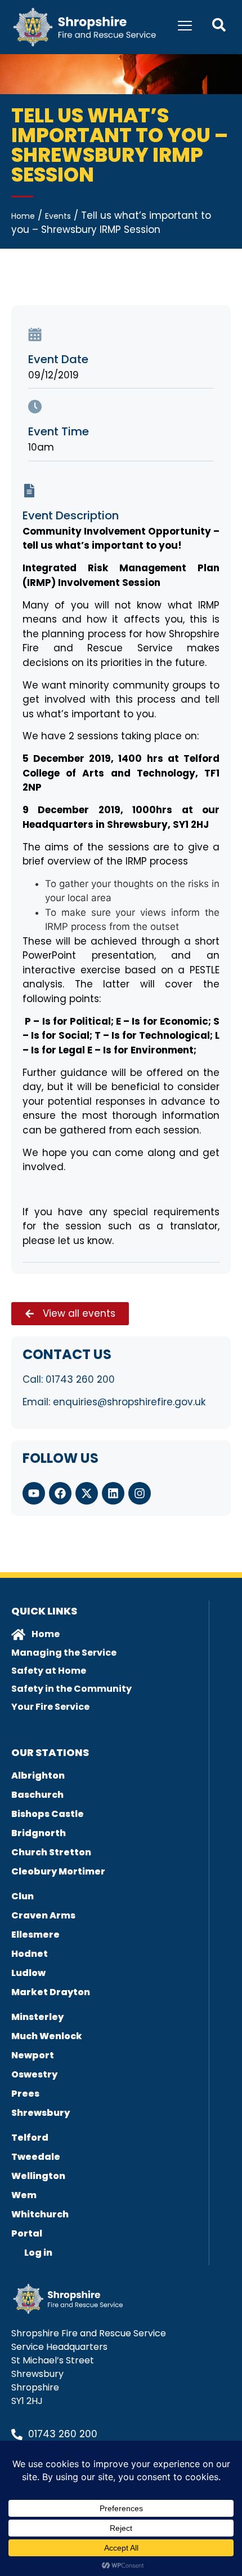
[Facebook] (60, 1493)
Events (58, 216)
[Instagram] (140, 1493)
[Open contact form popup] (219, 25)
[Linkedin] (113, 1493)
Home (23, 216)
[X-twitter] (87, 1493)
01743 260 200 (80, 1379)
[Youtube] (34, 1493)
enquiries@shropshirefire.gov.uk (129, 1402)
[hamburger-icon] (185, 27)
